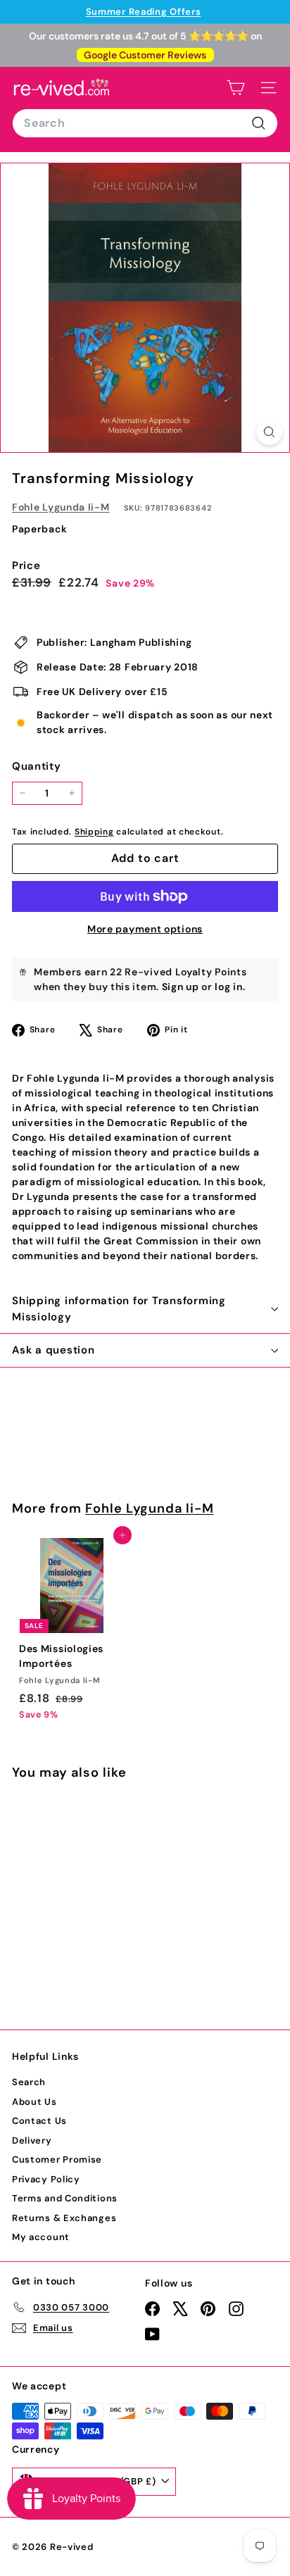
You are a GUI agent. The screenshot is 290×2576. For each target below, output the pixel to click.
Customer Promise (57, 2159)
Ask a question (53, 1350)
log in (228, 987)
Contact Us (39, 2121)
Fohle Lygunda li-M (61, 507)
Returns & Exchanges (64, 2218)
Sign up (181, 987)
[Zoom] (269, 432)
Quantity (37, 766)
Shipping (94, 832)
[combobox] (145, 123)
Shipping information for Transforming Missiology (119, 1309)
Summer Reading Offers (144, 12)
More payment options (145, 929)
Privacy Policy (46, 2179)
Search (29, 2082)
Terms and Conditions (65, 2198)
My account (41, 2237)
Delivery (32, 2140)
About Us (34, 2102)
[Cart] (235, 88)
